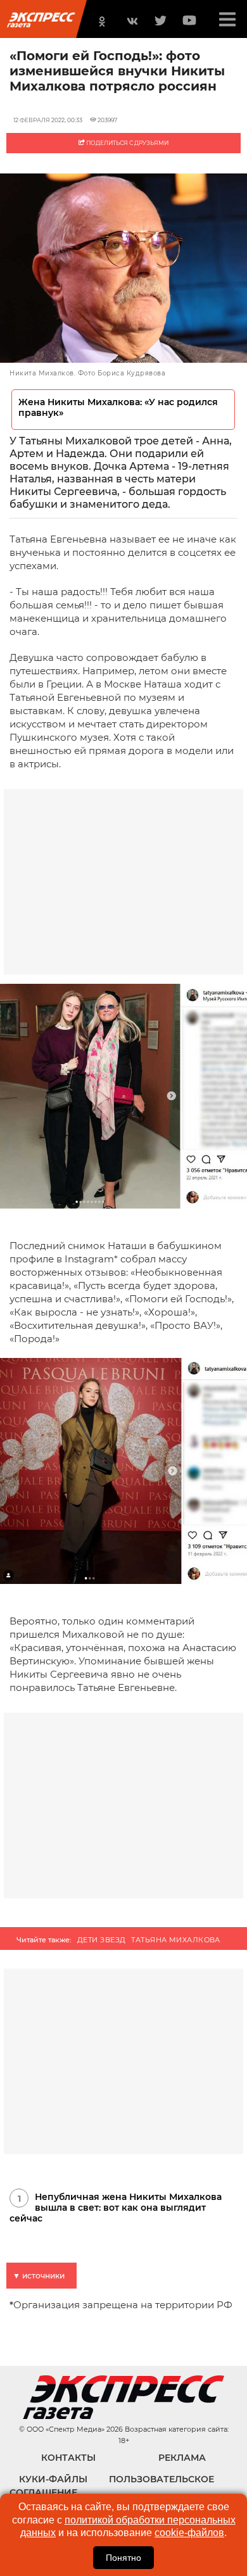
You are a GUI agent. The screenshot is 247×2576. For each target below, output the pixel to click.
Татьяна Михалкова (175, 1940)
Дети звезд (101, 1940)
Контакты (68, 2458)
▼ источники (39, 2276)
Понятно (123, 2558)
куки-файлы (53, 2479)
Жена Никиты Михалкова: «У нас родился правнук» (118, 408)
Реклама (182, 2458)
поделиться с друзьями (127, 143)
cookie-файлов (189, 2533)
